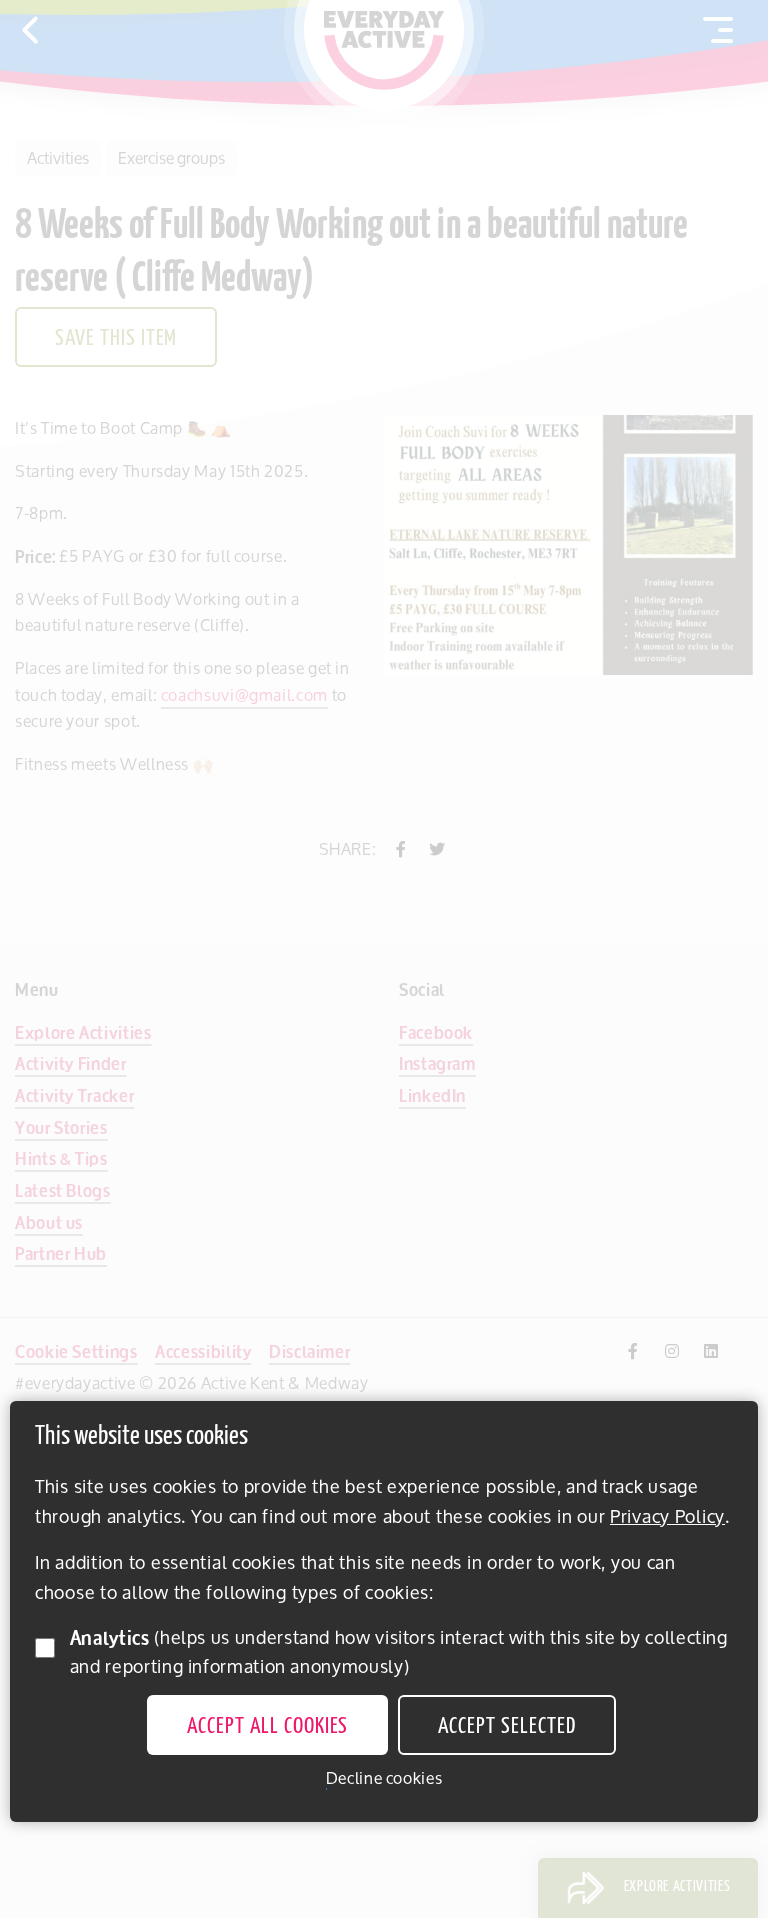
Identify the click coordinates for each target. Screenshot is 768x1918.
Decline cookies (384, 1778)
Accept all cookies (267, 1727)
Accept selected (506, 1727)
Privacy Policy (667, 1516)
